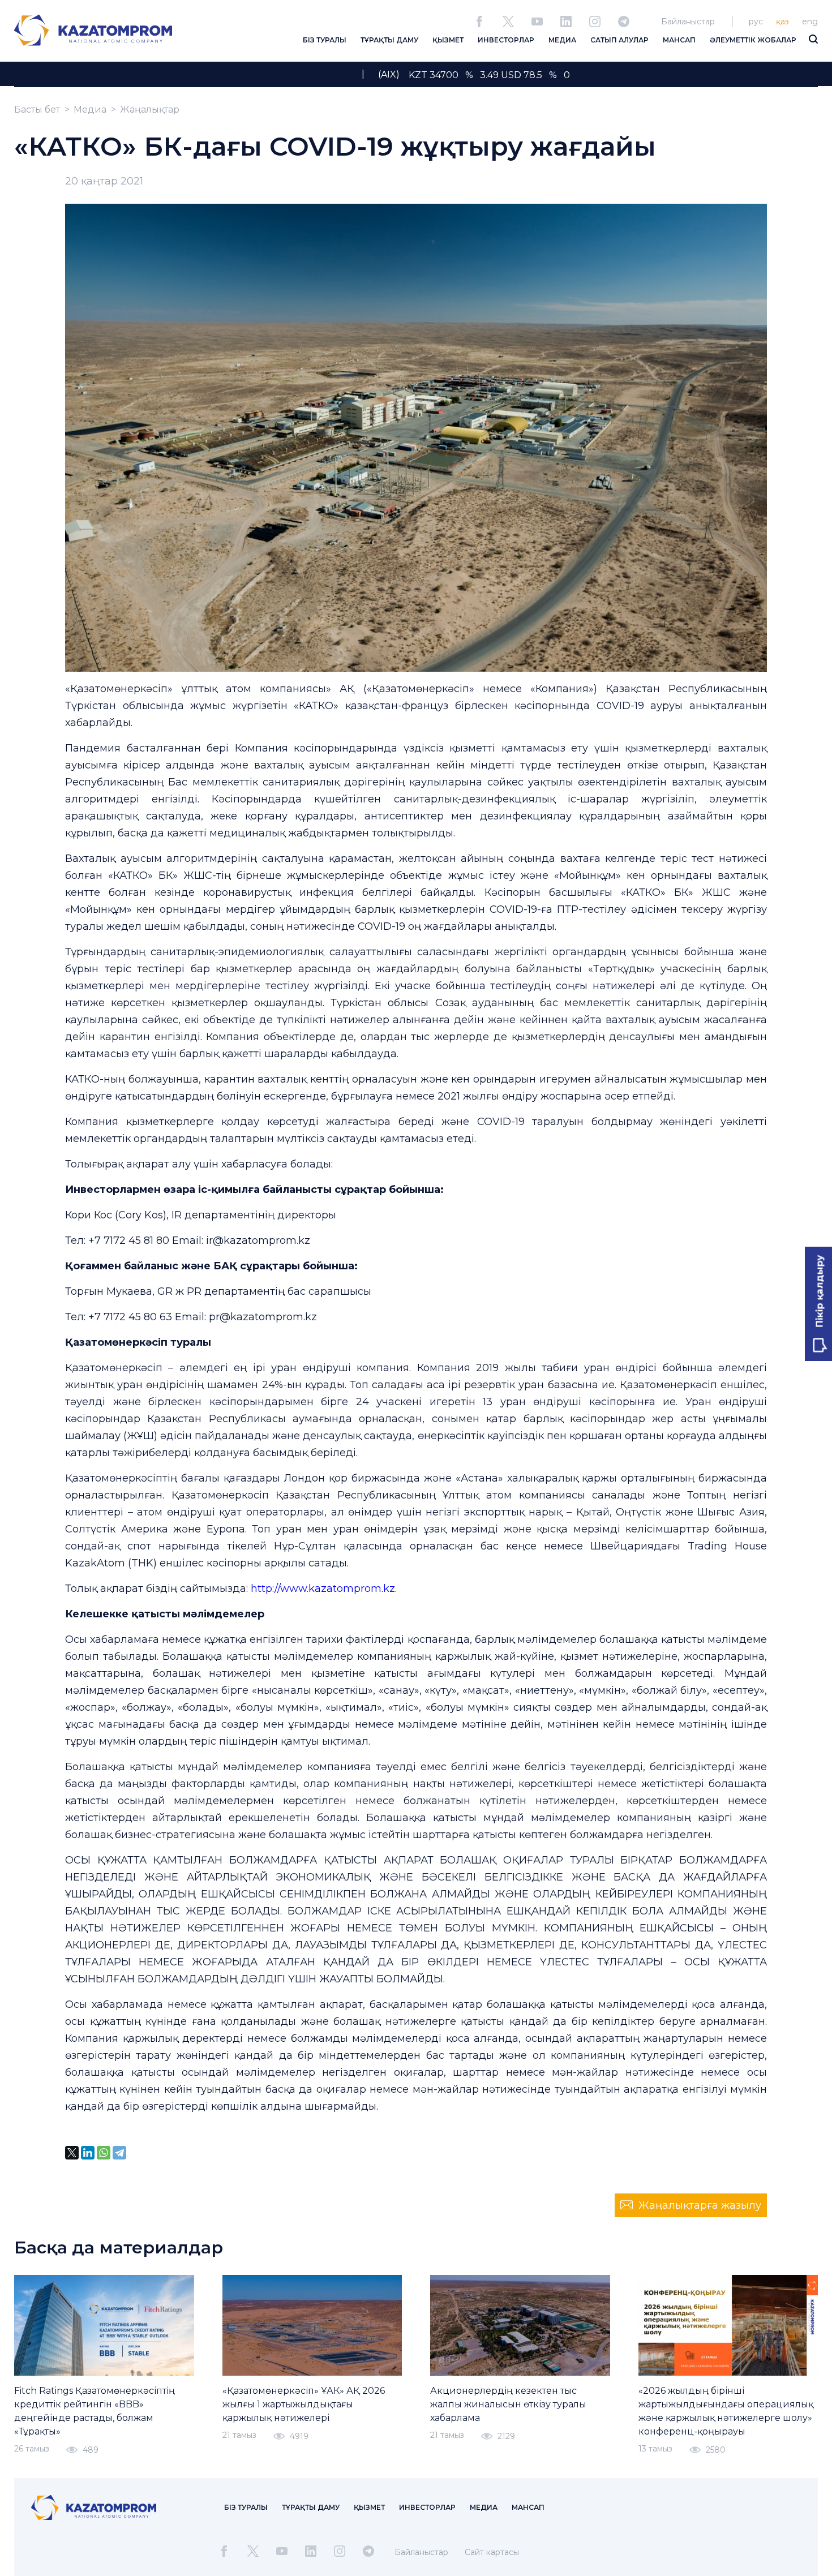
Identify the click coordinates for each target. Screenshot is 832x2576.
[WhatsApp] (104, 2153)
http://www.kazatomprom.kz (323, 1588)
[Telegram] (119, 2153)
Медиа (90, 110)
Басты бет (37, 110)
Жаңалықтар (150, 110)
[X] (72, 2153)
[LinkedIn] (88, 2153)
